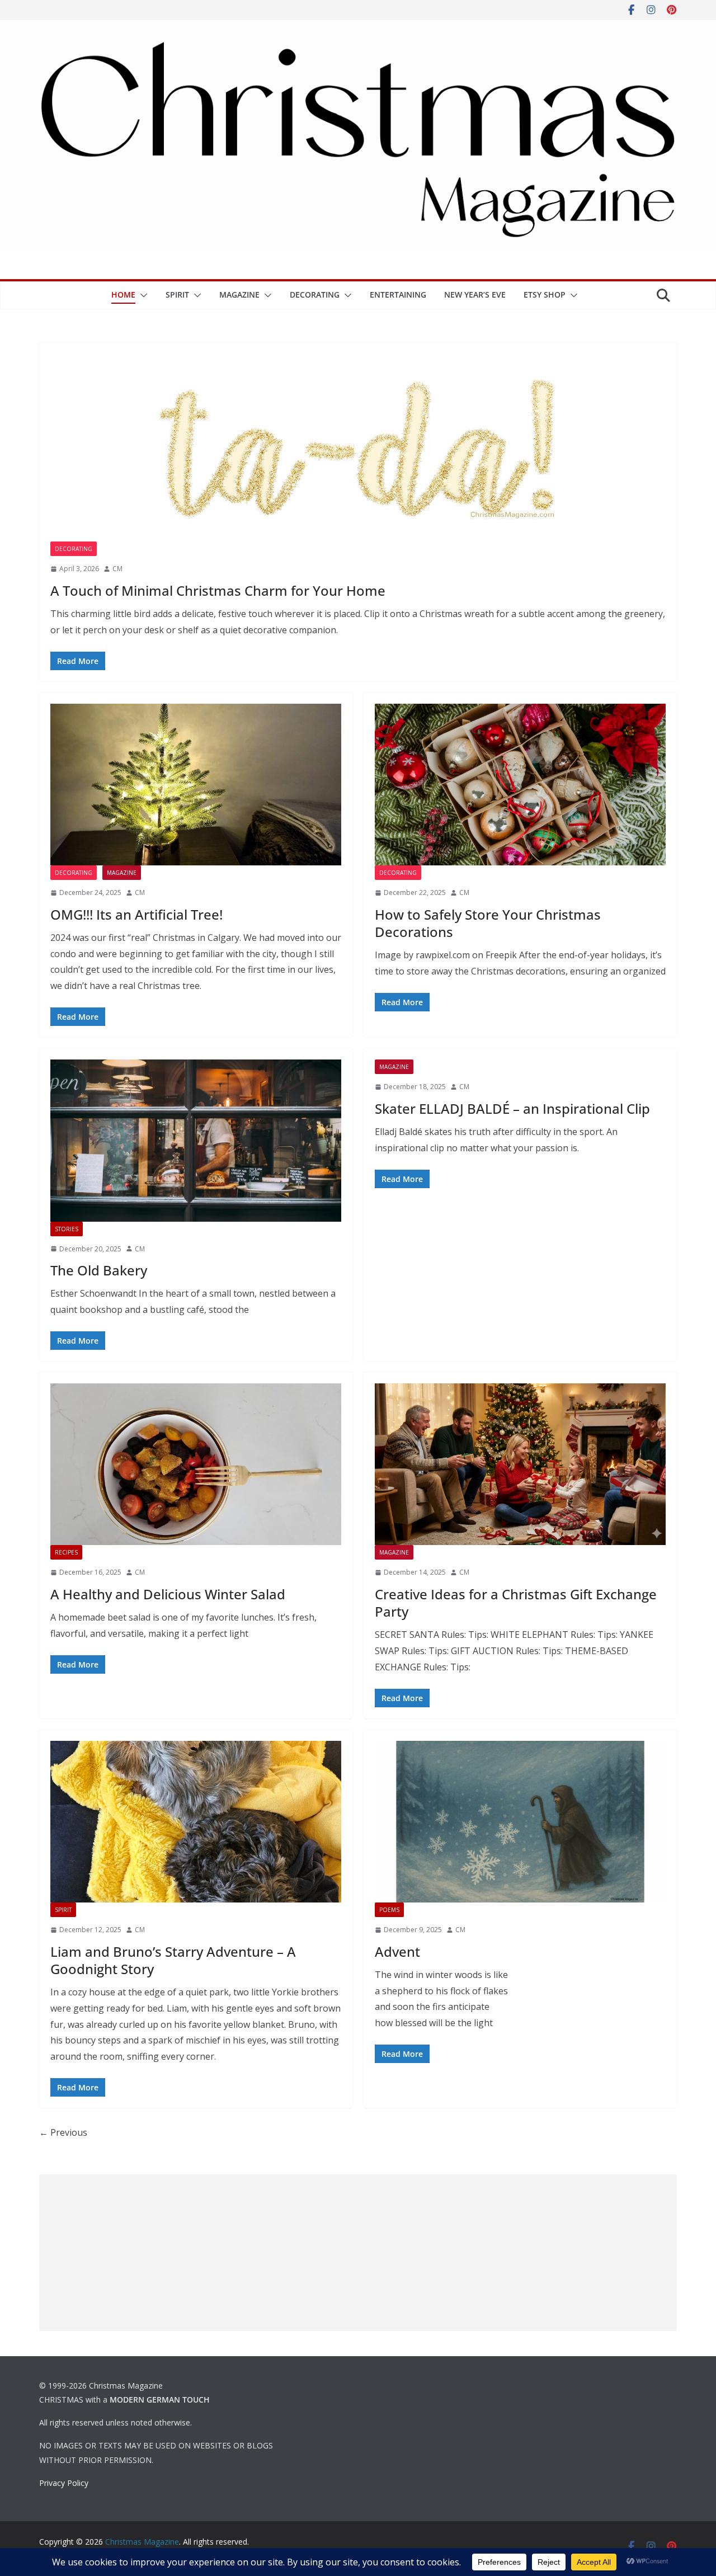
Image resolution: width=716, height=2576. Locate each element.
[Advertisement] (358, 2253)
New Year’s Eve (475, 295)
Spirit (177, 295)
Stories (67, 1229)
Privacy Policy (64, 2483)
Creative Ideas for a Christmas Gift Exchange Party (516, 1603)
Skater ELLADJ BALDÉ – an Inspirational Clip (512, 1108)
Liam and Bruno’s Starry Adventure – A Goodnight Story (173, 1960)
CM (117, 569)
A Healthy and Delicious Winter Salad (168, 1594)
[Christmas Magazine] (358, 28)
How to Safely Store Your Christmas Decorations (488, 923)
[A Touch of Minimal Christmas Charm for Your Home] (358, 448)
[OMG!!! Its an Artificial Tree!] (196, 785)
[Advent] (520, 1822)
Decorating (315, 295)
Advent (397, 1951)
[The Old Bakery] (196, 1140)
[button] (142, 295)
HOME (123, 295)
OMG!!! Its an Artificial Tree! (136, 914)
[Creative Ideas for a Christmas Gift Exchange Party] (520, 1464)
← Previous (63, 2132)
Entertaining (398, 295)
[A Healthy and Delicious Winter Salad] (196, 1464)
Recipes (66, 1552)
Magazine (239, 295)
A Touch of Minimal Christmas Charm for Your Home (218, 590)
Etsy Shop (545, 295)
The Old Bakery (99, 1270)
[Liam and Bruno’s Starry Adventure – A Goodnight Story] (196, 1822)
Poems (389, 1910)
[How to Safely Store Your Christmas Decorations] (520, 785)
